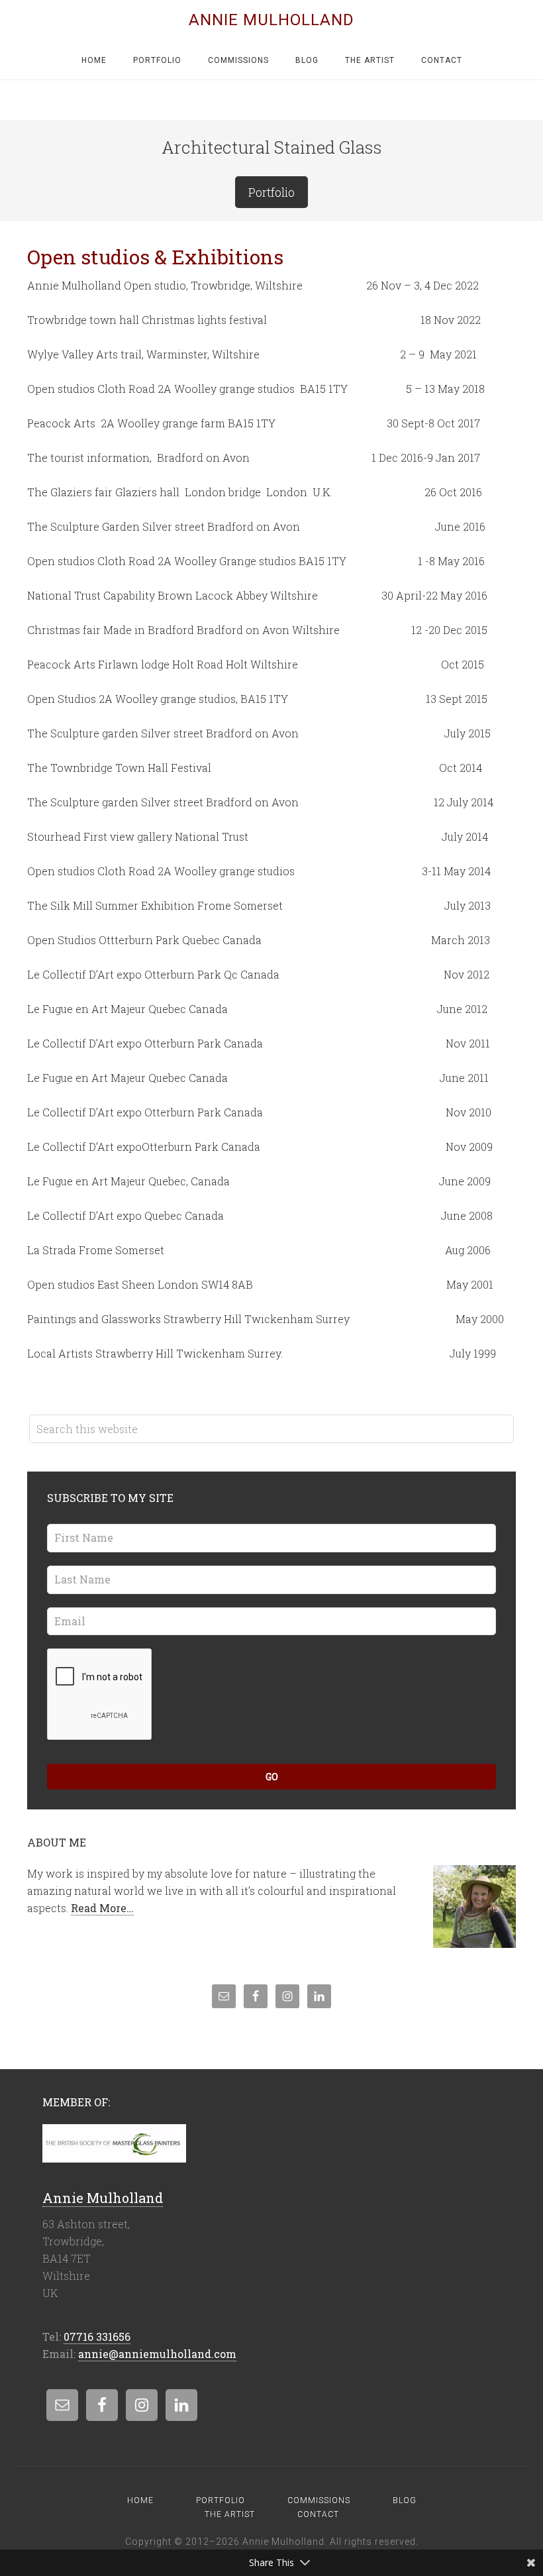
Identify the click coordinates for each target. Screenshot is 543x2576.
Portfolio (271, 192)
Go (272, 1777)
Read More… (102, 1908)
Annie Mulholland (271, 20)
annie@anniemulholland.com (157, 2354)
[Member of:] (114, 2155)
